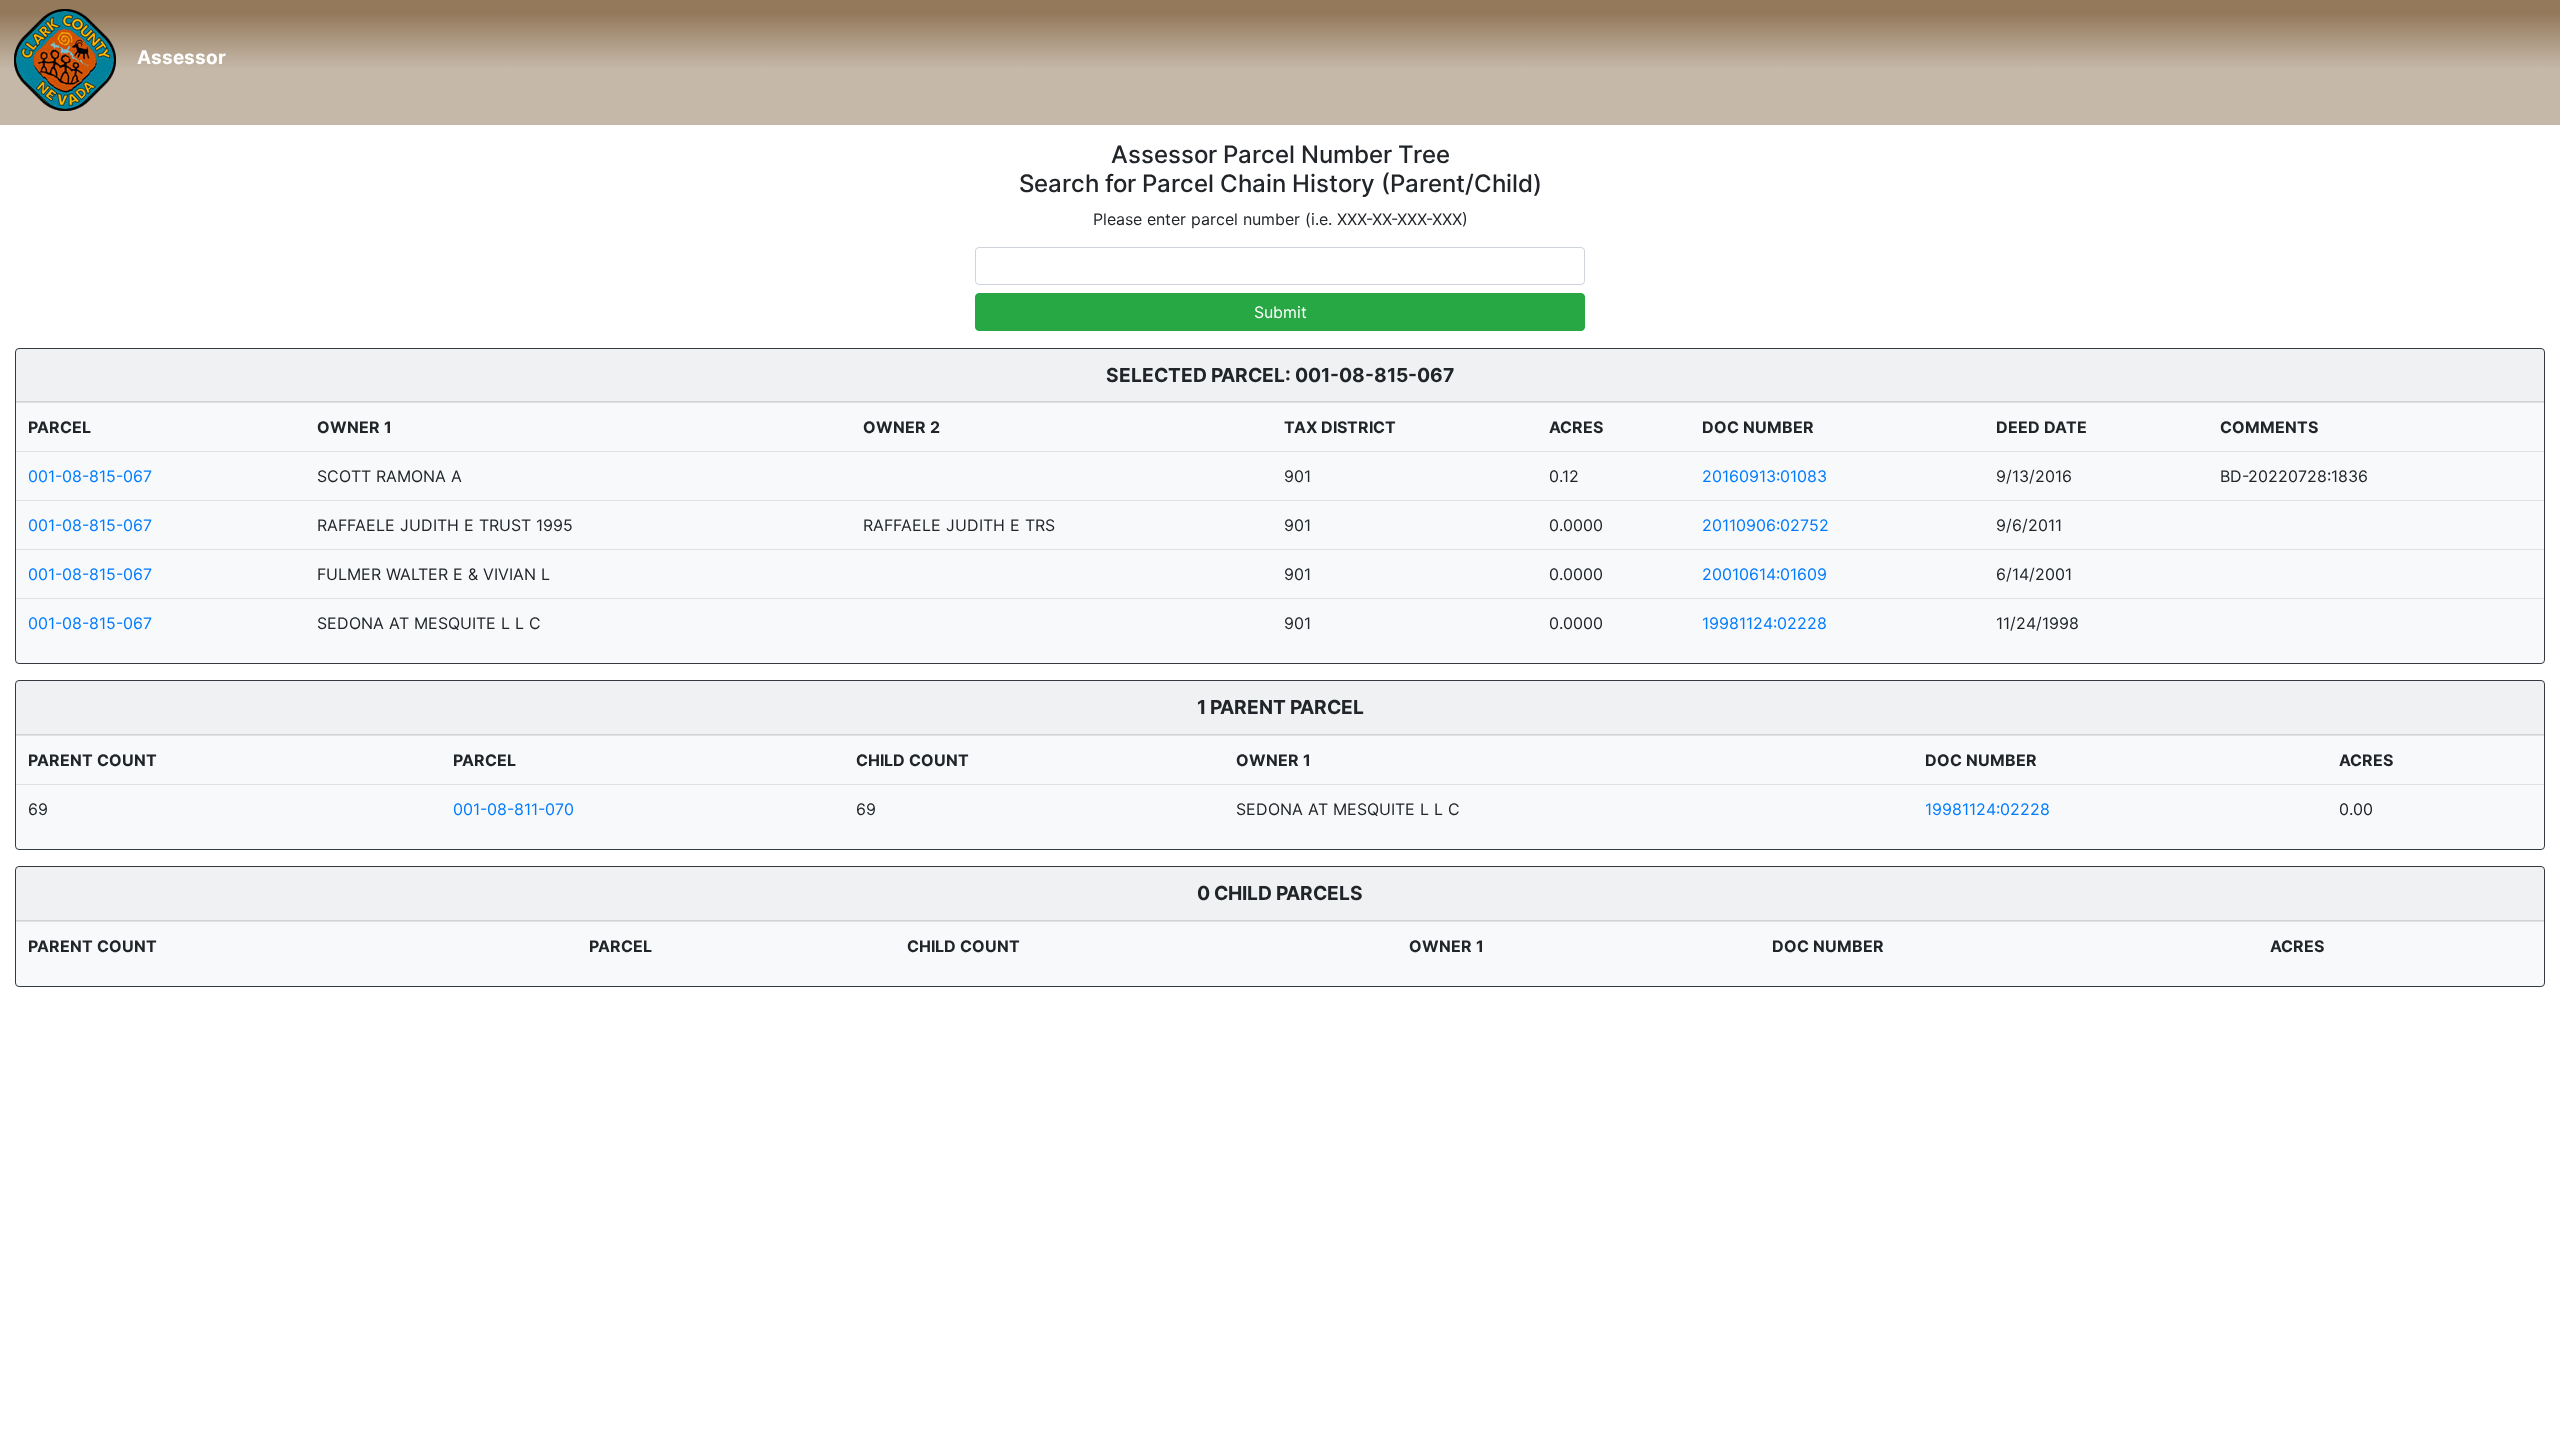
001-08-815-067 (90, 476)
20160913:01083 (1764, 476)
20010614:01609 (1764, 574)
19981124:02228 (1764, 623)
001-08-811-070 (513, 809)
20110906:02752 (1765, 525)
